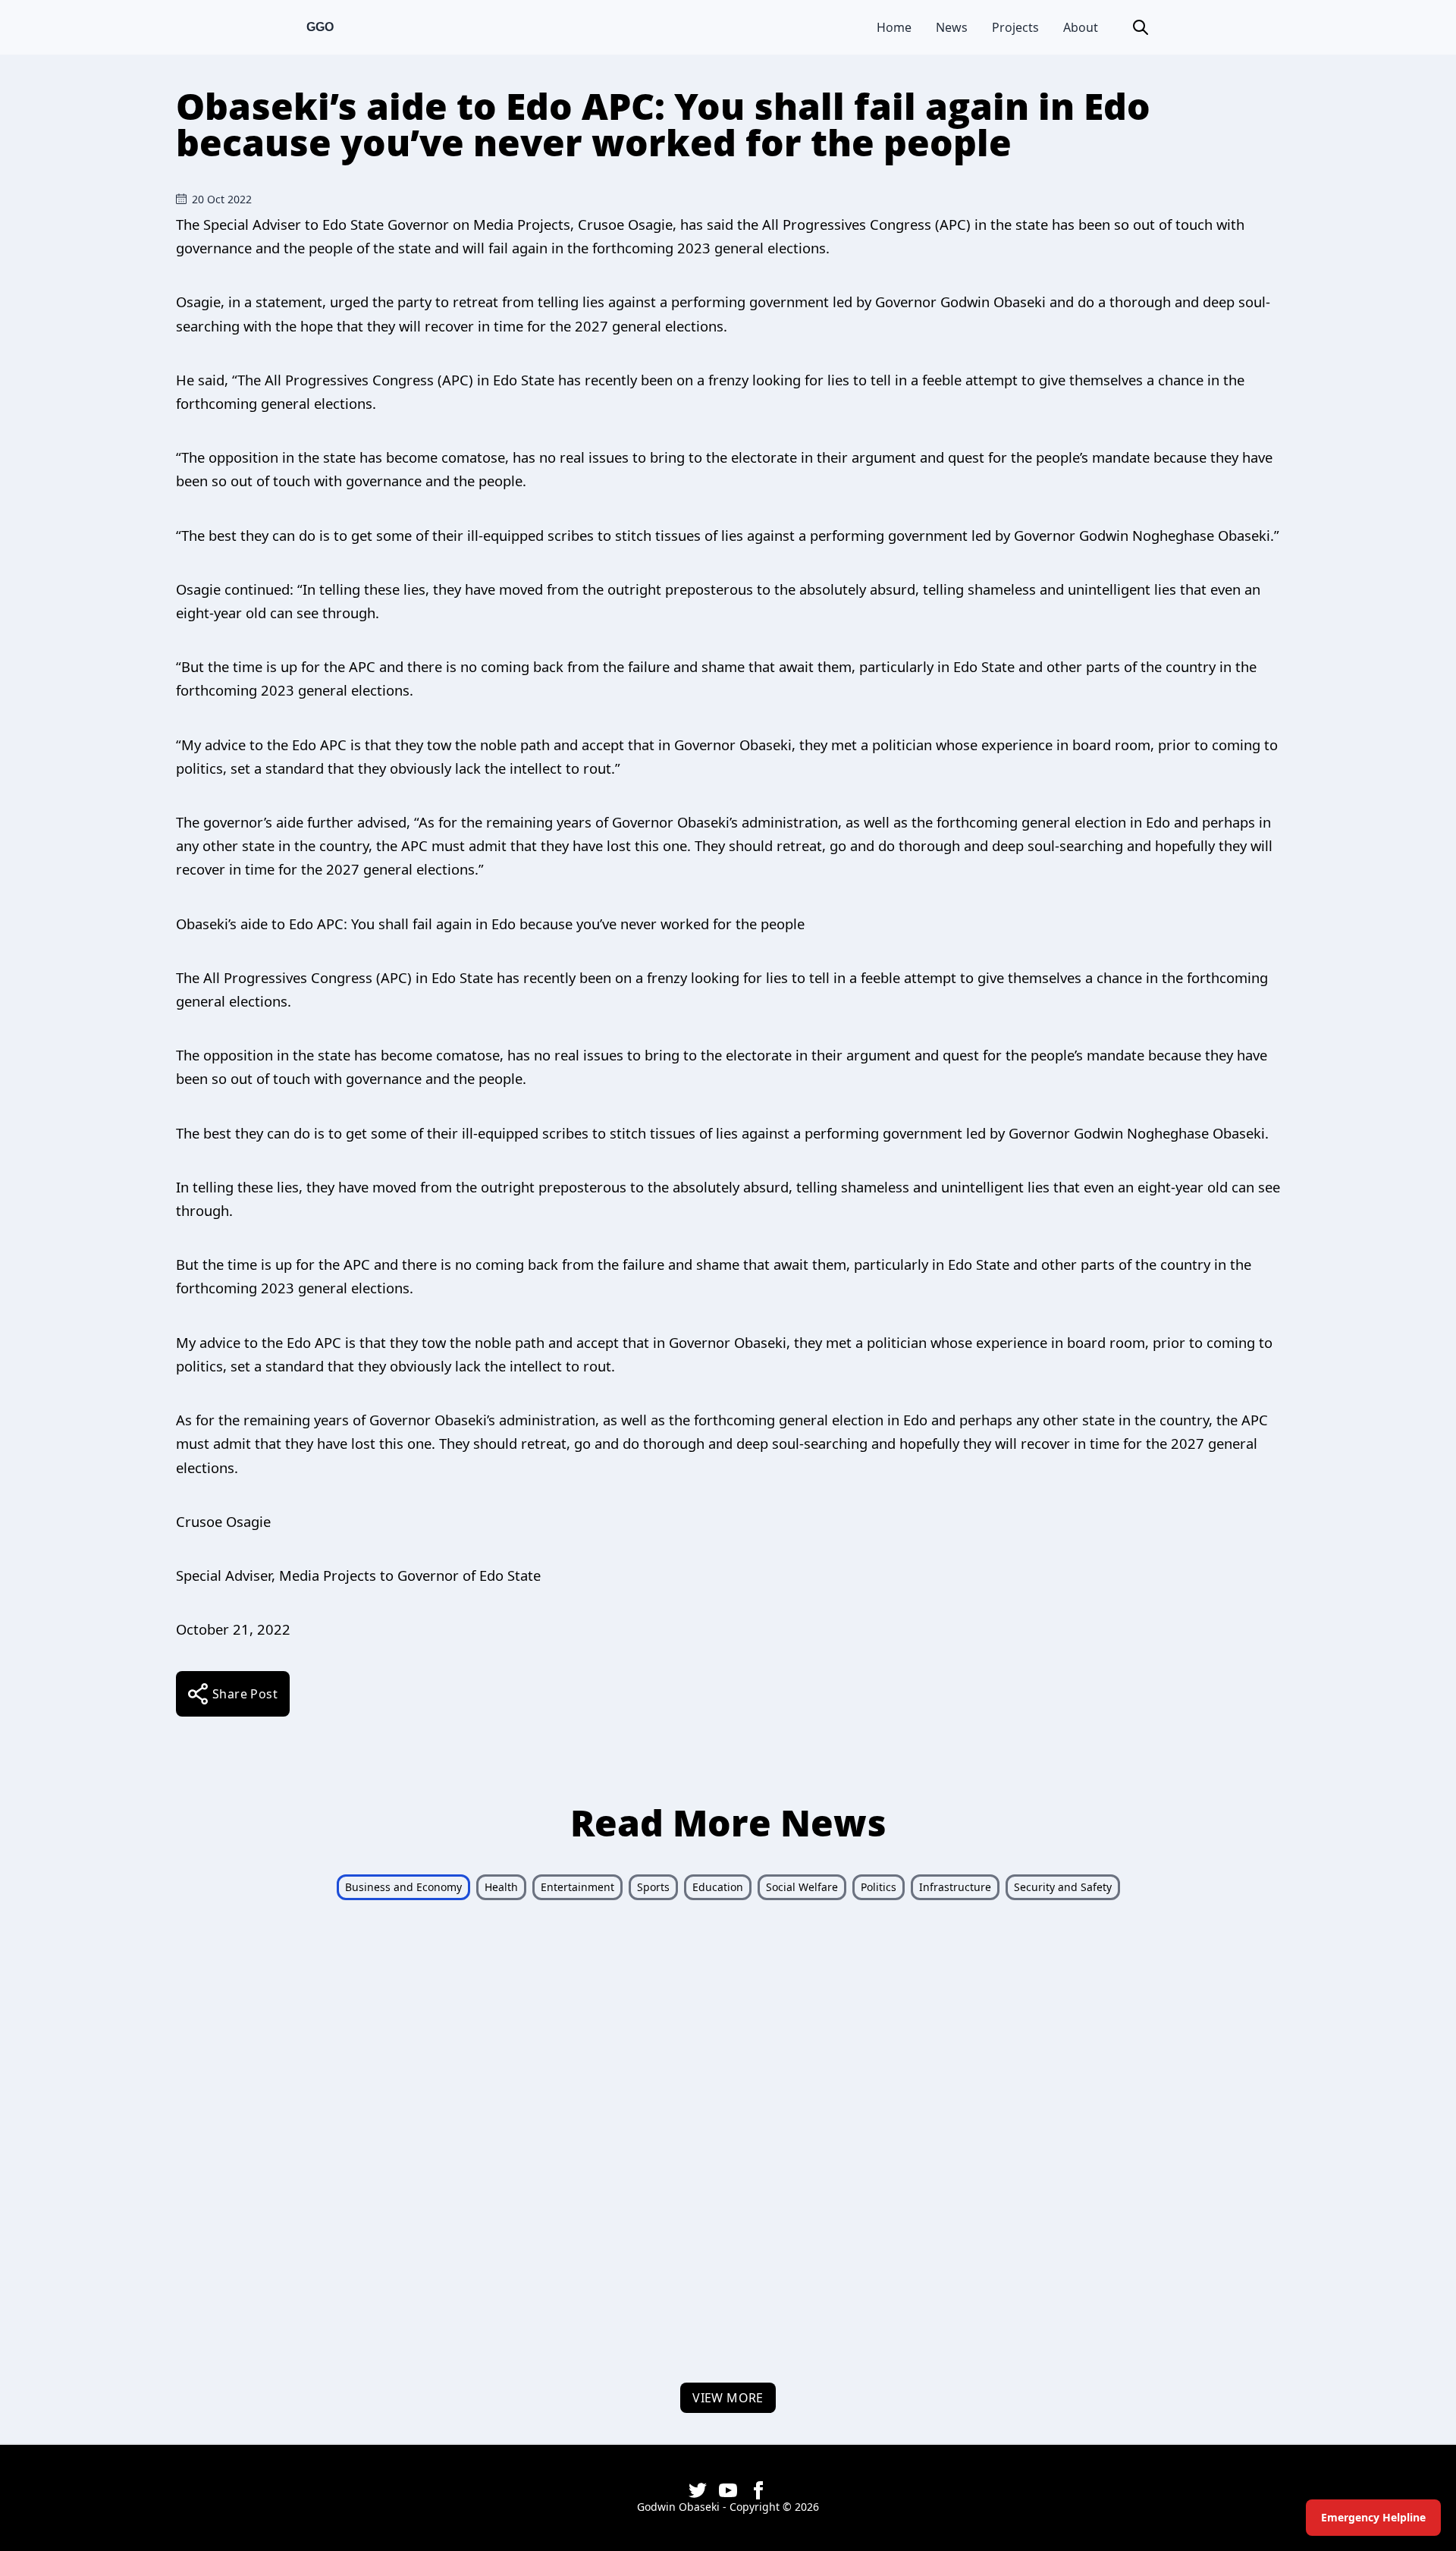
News (952, 27)
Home (894, 27)
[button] (1141, 27)
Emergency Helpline (1373, 2517)
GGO (320, 27)
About (1081, 27)
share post (245, 1694)
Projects (1015, 27)
